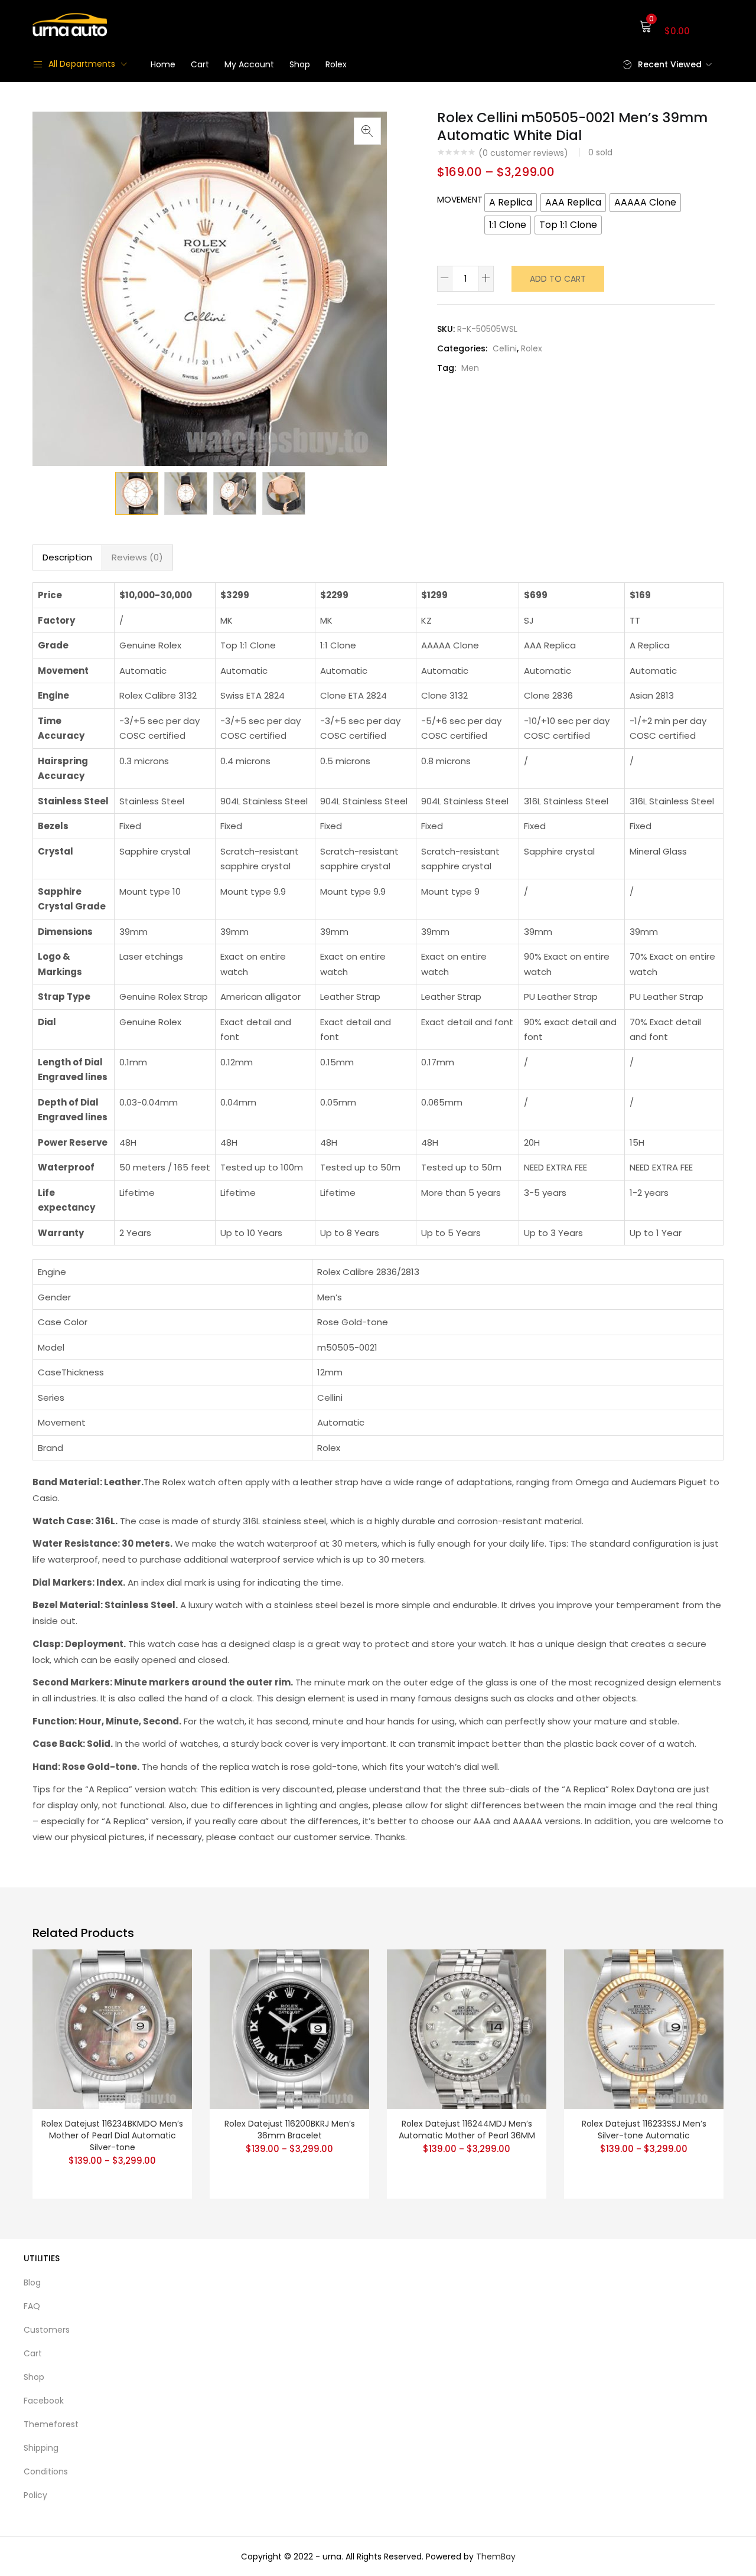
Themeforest (51, 2424)
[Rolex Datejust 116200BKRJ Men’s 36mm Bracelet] (289, 2028)
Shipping (41, 2448)
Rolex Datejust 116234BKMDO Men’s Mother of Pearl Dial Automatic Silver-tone (112, 2135)
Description (67, 557)
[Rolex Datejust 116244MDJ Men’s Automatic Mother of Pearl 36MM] (467, 2028)
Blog (32, 2282)
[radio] (511, 203)
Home (163, 64)
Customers (47, 2330)
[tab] (67, 557)
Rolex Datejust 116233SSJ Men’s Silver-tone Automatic (644, 2130)
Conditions (46, 2471)
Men (470, 368)
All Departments (82, 64)
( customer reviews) (523, 153)
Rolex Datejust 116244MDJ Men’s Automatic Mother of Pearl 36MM (467, 2130)
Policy (35, 2495)
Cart (200, 64)
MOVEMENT (460, 200)
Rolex (336, 64)
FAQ (32, 2306)
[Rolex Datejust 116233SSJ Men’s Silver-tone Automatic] (644, 2028)
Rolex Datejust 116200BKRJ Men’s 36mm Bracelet (290, 2130)
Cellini (505, 348)
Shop (300, 64)
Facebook (44, 2401)
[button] (681, 25)
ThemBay (496, 2557)
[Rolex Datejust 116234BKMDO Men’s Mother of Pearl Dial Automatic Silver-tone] (112, 2028)
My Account (249, 64)
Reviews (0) (137, 557)
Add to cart (558, 279)
